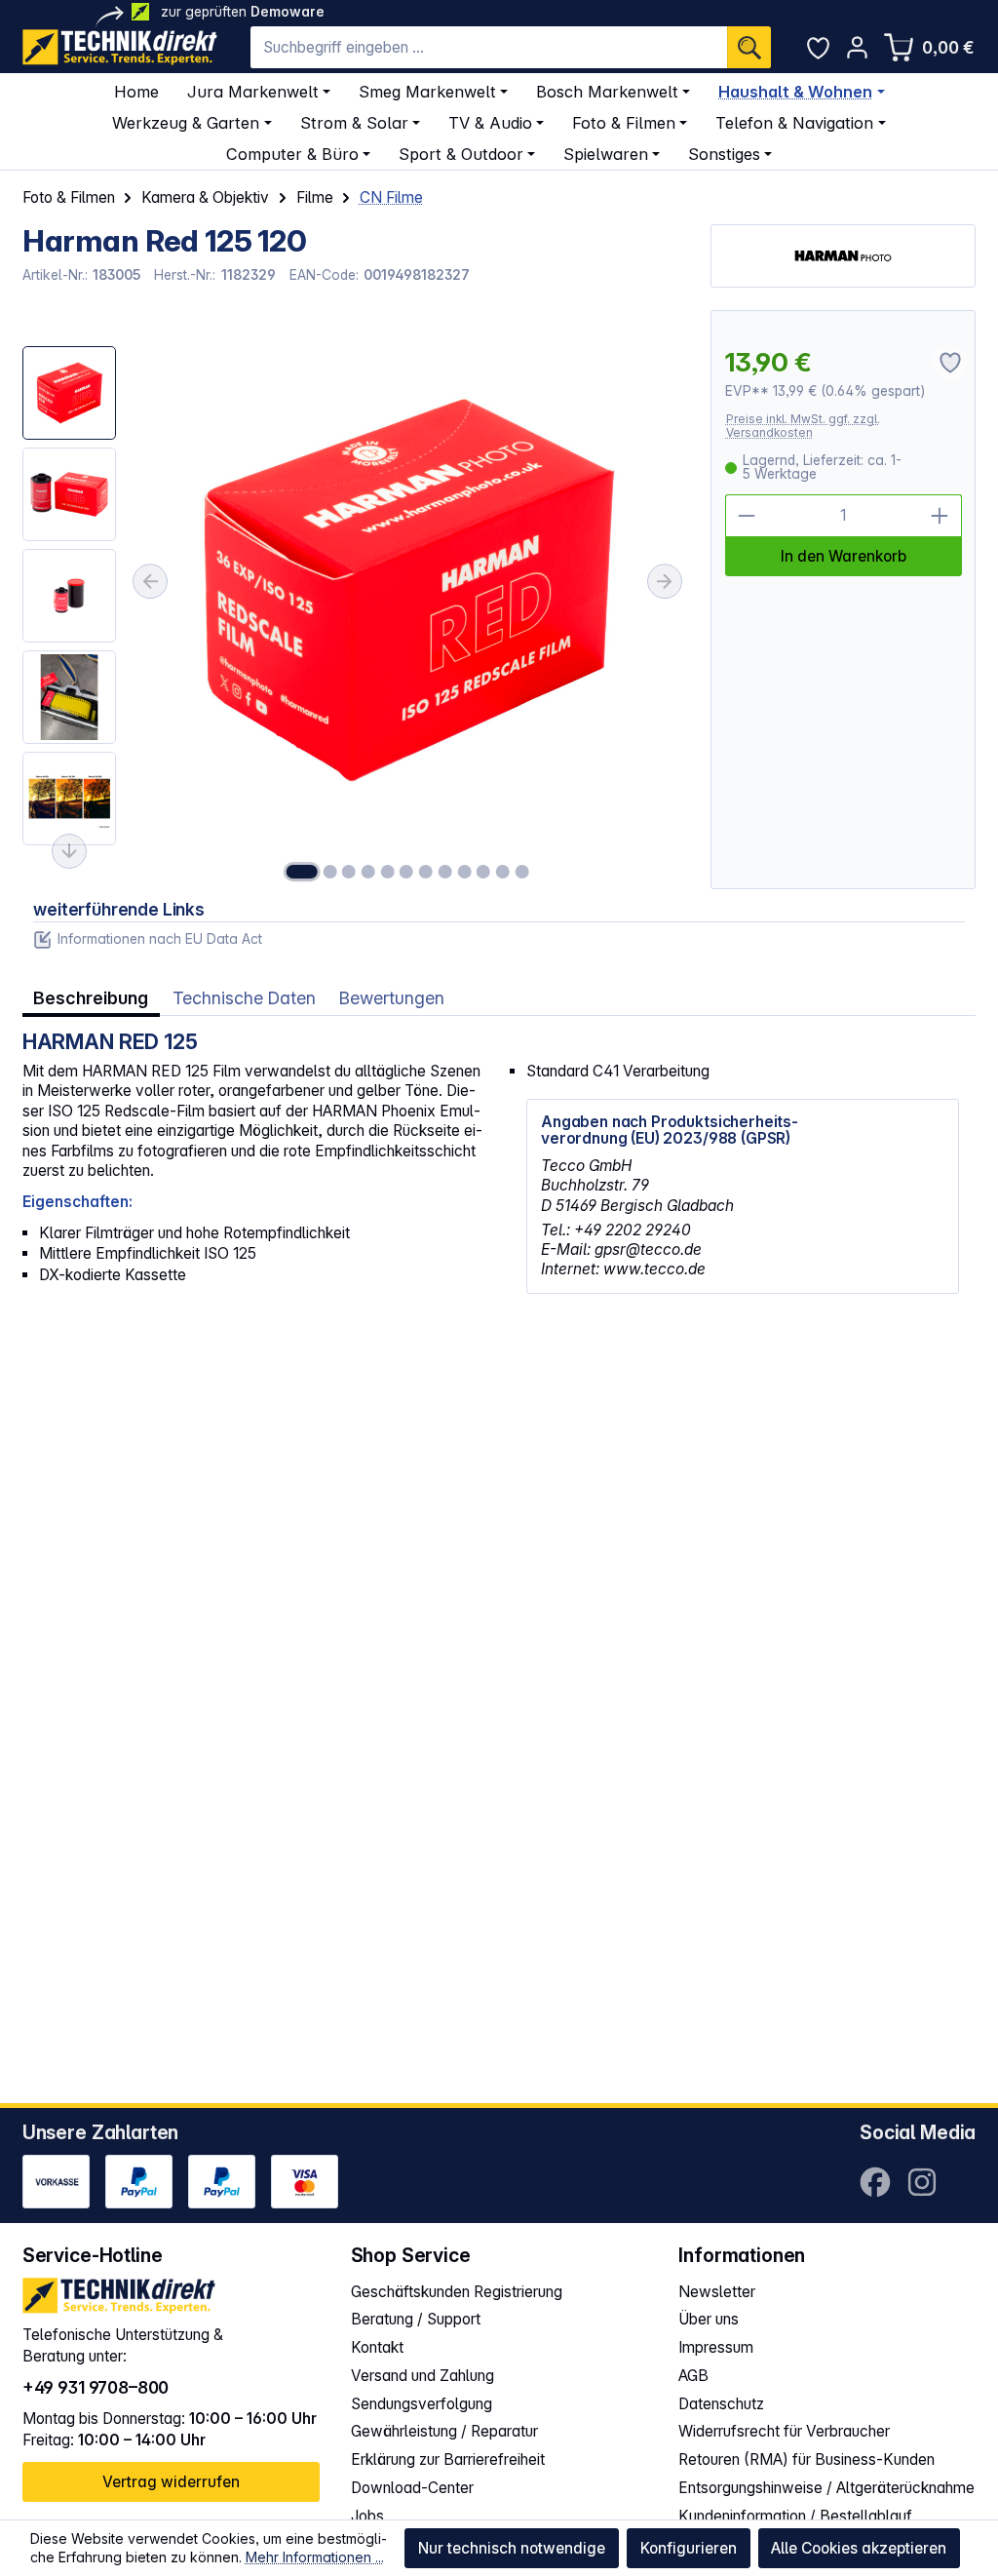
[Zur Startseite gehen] (120, 47)
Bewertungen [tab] (392, 998)
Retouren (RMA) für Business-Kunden (806, 2459)
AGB (693, 2376)
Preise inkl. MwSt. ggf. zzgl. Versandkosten (803, 426)
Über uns (709, 2319)
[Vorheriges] (150, 581)
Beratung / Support (416, 2319)
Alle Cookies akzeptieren (859, 2548)
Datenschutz (721, 2404)
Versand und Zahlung (422, 2376)
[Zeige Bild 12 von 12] (521, 872)
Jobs (367, 2516)
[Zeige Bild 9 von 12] (464, 872)
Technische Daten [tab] (244, 998)
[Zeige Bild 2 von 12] (329, 872)
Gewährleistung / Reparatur (444, 2431)
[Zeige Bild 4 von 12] (368, 872)
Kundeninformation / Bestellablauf (795, 2516)
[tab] (91, 999)
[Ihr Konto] (857, 47)
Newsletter (717, 2292)
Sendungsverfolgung (422, 2404)
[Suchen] (749, 47)
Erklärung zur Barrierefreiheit (448, 2459)
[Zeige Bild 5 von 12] (387, 872)
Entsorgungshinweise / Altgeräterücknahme (826, 2488)
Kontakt (377, 2347)
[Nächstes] (665, 581)
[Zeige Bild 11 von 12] (503, 872)
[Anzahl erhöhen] (940, 516)
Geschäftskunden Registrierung (457, 2292)
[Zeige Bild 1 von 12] (302, 872)
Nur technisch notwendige (512, 2548)
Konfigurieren (689, 2548)
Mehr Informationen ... (315, 2557)
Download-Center (412, 2488)
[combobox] (489, 47)
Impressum (716, 2347)
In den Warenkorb (844, 556)
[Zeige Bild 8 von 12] (445, 872)
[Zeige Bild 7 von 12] (426, 872)
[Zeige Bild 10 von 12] (483, 872)
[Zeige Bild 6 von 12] (406, 872)
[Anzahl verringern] (747, 516)
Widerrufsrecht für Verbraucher (784, 2431)
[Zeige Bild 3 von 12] (349, 872)
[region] (356, 600)
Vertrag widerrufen (171, 2482)
